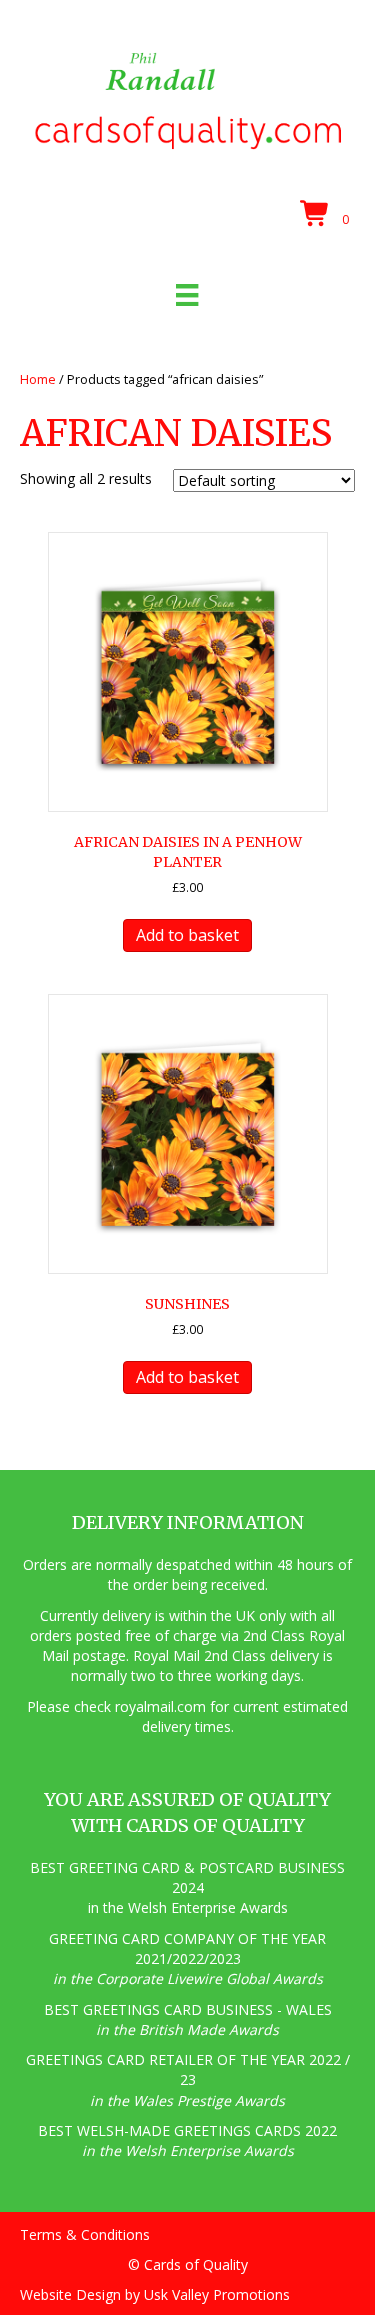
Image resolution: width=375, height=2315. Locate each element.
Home (38, 379)
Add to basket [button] (187, 935)
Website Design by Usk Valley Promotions (155, 2294)
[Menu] (187, 295)
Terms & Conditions (85, 2234)
